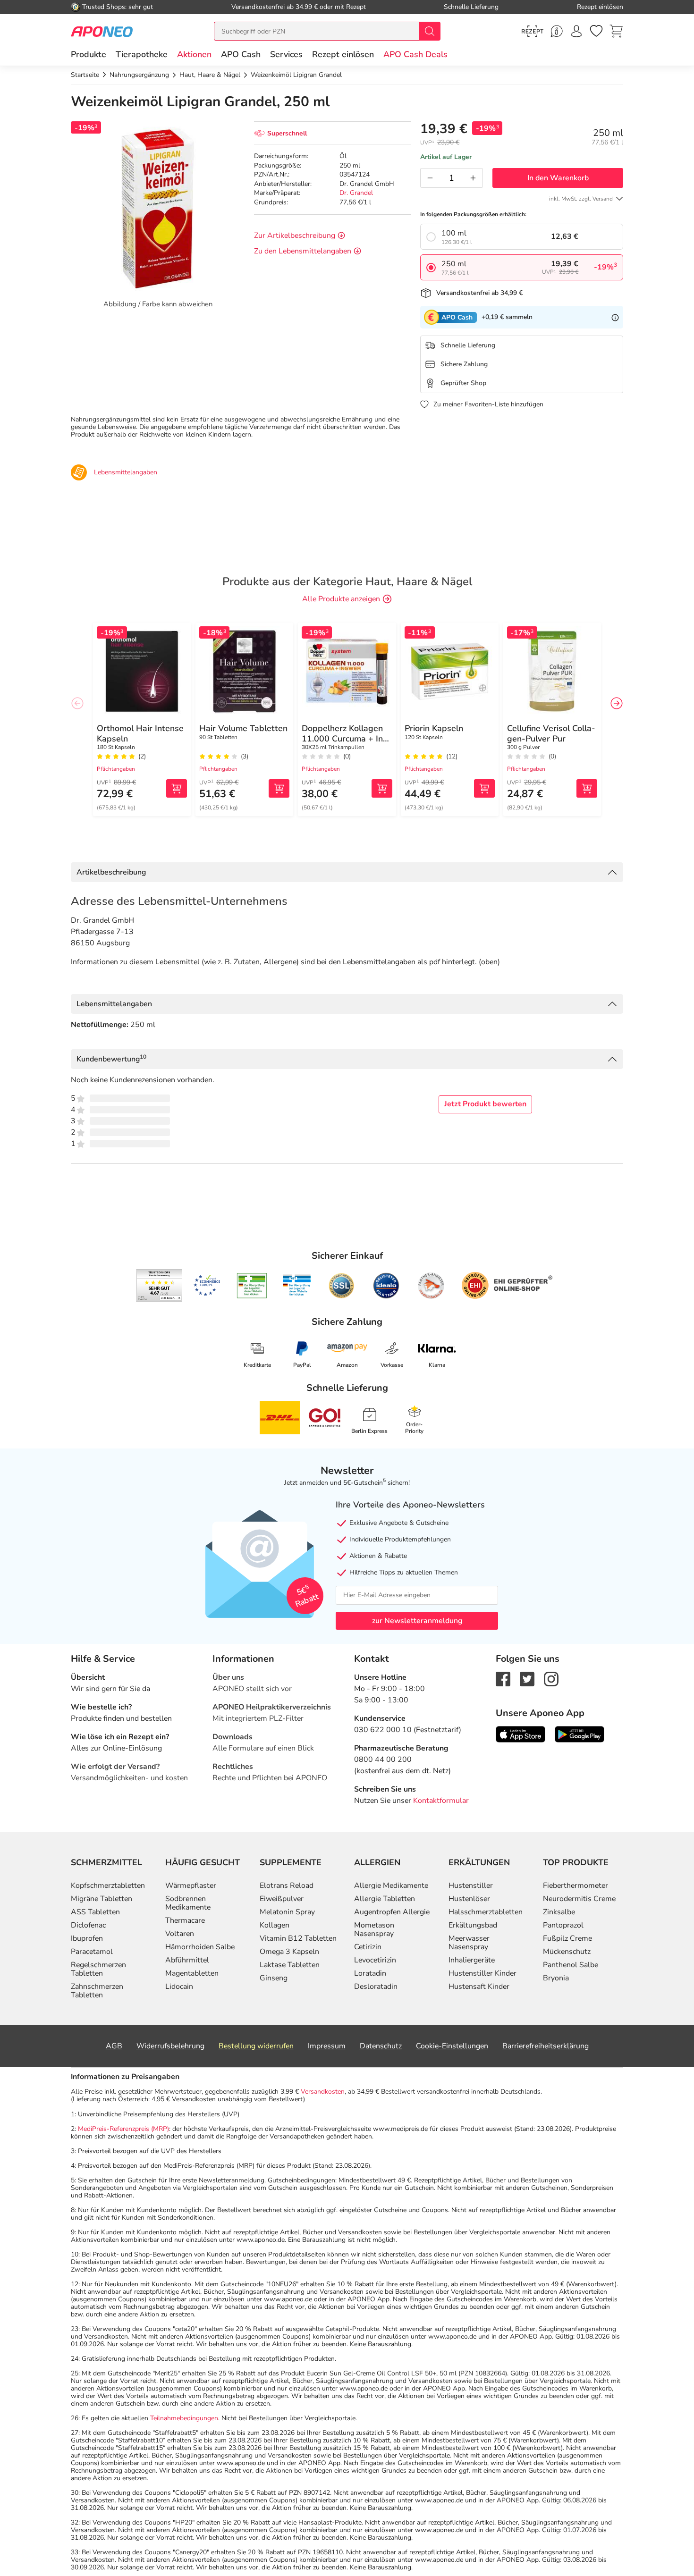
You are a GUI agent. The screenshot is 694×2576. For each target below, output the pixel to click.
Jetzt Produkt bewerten (485, 1104)
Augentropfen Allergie (392, 1912)
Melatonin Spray (287, 1912)
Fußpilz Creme (567, 1938)
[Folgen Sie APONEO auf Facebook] (503, 1678)
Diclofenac (88, 1925)
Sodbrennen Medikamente (188, 1903)
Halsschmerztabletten (486, 1912)
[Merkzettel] (596, 31)
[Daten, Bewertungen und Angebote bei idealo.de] (386, 1286)
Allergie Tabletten (385, 1899)
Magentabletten (192, 1973)
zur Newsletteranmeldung (417, 1621)
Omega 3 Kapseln (289, 1952)
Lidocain (179, 1987)
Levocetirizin (375, 1960)
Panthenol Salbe (571, 1965)
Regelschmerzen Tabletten (98, 1969)
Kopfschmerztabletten (108, 1886)
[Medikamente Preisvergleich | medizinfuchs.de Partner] (431, 1286)
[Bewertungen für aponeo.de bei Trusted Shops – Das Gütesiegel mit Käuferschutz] (159, 1285)
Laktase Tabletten (290, 1965)
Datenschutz (381, 2046)
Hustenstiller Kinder (482, 1973)
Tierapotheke (142, 54)
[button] (194, 54)
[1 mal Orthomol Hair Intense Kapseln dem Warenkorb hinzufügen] (177, 788)
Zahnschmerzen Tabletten (97, 1991)
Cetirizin (368, 1947)
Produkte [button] (89, 54)
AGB (114, 2046)
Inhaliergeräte (472, 1960)
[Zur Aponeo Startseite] (102, 31)
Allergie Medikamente (391, 1886)
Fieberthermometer (576, 1886)
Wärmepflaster (191, 1886)
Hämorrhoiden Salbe (200, 1947)
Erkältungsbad (473, 1925)
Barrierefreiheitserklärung (546, 2046)
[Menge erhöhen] (473, 178)
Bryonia (556, 1978)
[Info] (615, 317)
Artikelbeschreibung (111, 872)
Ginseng (274, 1978)
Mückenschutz (567, 1952)
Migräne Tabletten (102, 1899)
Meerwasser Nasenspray (469, 1943)
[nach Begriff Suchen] (430, 31)
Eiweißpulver (282, 1899)
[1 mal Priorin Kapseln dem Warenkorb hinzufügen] (484, 788)
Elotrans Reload (287, 1886)
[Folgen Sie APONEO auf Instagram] (551, 1678)
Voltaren (180, 1934)
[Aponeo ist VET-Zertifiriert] (297, 1286)
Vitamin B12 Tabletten (298, 1938)
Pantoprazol (563, 1925)
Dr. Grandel (356, 193)
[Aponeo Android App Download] (580, 1734)
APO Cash (241, 54)
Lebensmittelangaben (114, 1004)
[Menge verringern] (430, 178)
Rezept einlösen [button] (343, 54)
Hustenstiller (471, 1886)
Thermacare (185, 1920)
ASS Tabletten (95, 1912)
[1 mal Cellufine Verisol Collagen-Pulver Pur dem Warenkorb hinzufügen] (587, 788)
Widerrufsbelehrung (170, 2046)
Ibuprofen (87, 1938)
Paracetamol (92, 1952)
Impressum (327, 2046)
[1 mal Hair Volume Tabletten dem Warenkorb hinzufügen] (279, 788)
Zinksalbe (559, 1912)
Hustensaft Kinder (479, 1987)
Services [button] (286, 54)
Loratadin (370, 1973)
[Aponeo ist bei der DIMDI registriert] (252, 1286)
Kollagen (275, 1925)
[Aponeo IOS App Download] (520, 1734)
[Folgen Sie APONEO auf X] (527, 1678)
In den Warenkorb (558, 178)
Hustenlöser (469, 1899)
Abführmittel (187, 1960)
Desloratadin (376, 1987)
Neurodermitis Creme (579, 1899)
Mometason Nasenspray (374, 1929)
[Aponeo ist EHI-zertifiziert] (207, 1286)
